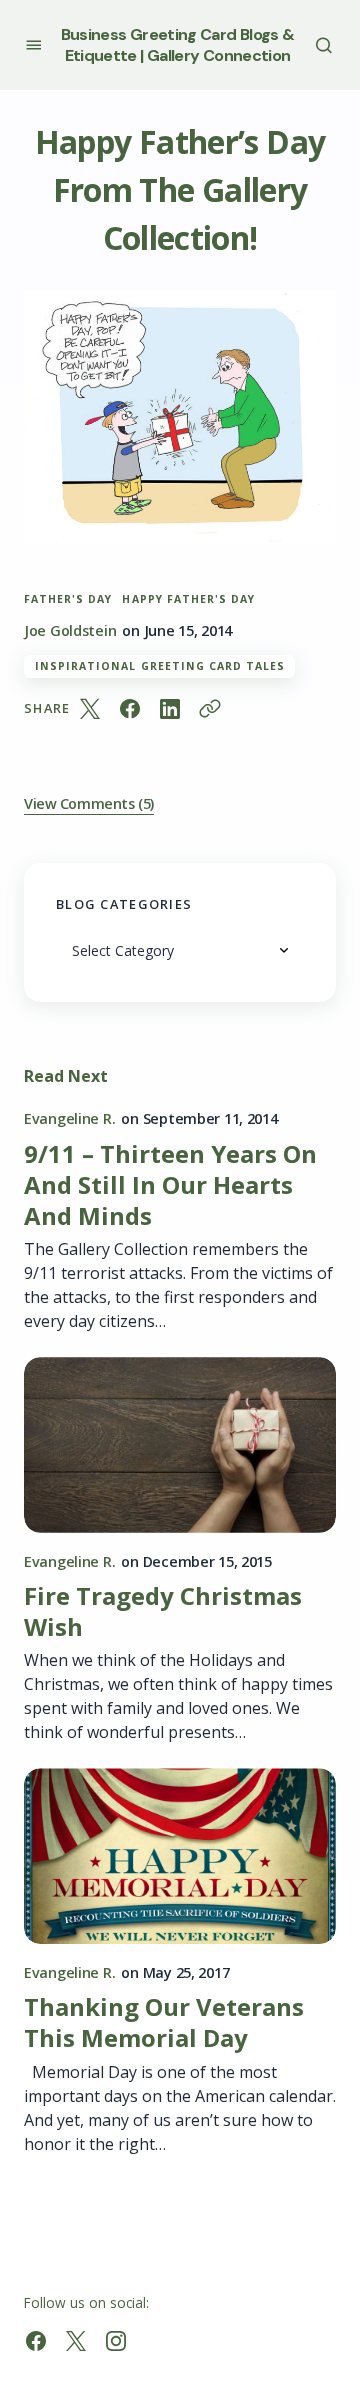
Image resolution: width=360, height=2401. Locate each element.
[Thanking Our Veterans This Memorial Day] (180, 1856)
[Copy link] (210, 709)
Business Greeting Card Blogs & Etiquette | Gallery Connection (178, 45)
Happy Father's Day (188, 599)
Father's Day (68, 599)
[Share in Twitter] (90, 709)
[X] (76, 2341)
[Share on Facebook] (130, 709)
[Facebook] (36, 2341)
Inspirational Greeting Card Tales (160, 666)
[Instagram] (116, 2341)
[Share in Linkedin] (170, 709)
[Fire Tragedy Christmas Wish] (180, 1445)
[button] (33, 44)
